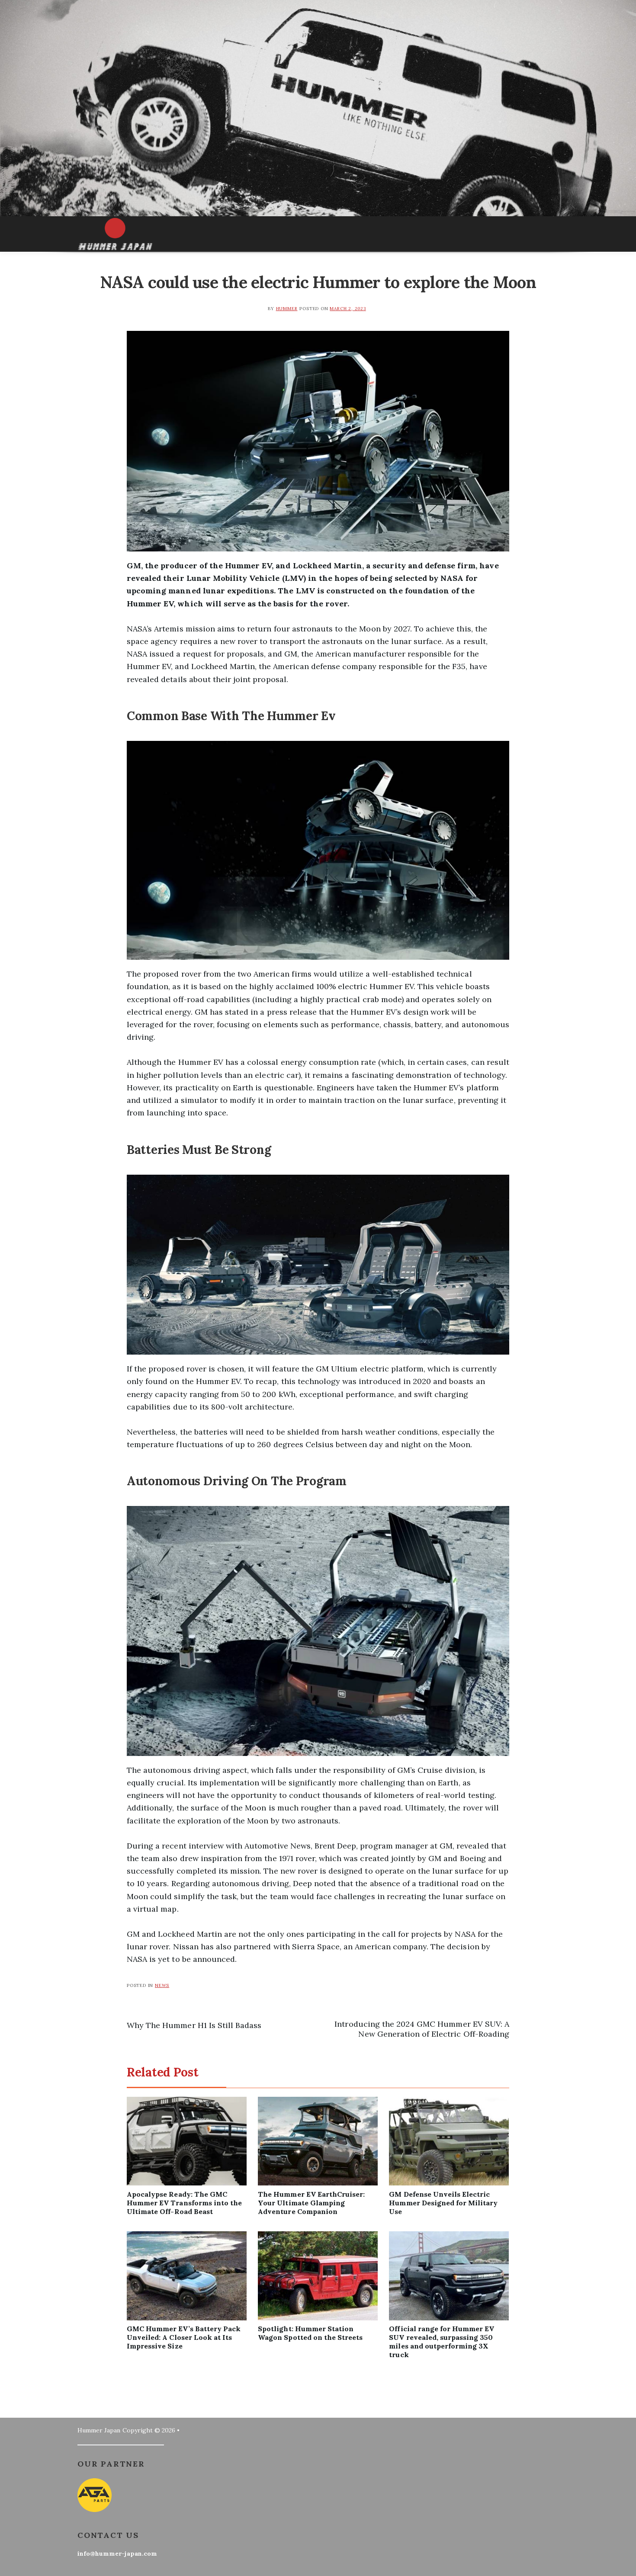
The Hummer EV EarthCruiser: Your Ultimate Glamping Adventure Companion (311, 2203)
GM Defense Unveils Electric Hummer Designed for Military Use (443, 2203)
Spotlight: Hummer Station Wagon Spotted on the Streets (310, 2333)
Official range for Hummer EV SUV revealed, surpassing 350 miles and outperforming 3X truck (442, 2342)
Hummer (287, 309)
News (162, 1985)
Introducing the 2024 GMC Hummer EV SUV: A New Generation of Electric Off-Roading (422, 2029)
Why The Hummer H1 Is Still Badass (194, 2025)
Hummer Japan (99, 2430)
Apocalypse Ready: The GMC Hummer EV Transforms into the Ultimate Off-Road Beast (184, 2203)
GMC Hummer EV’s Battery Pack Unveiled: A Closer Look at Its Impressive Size (184, 2337)
